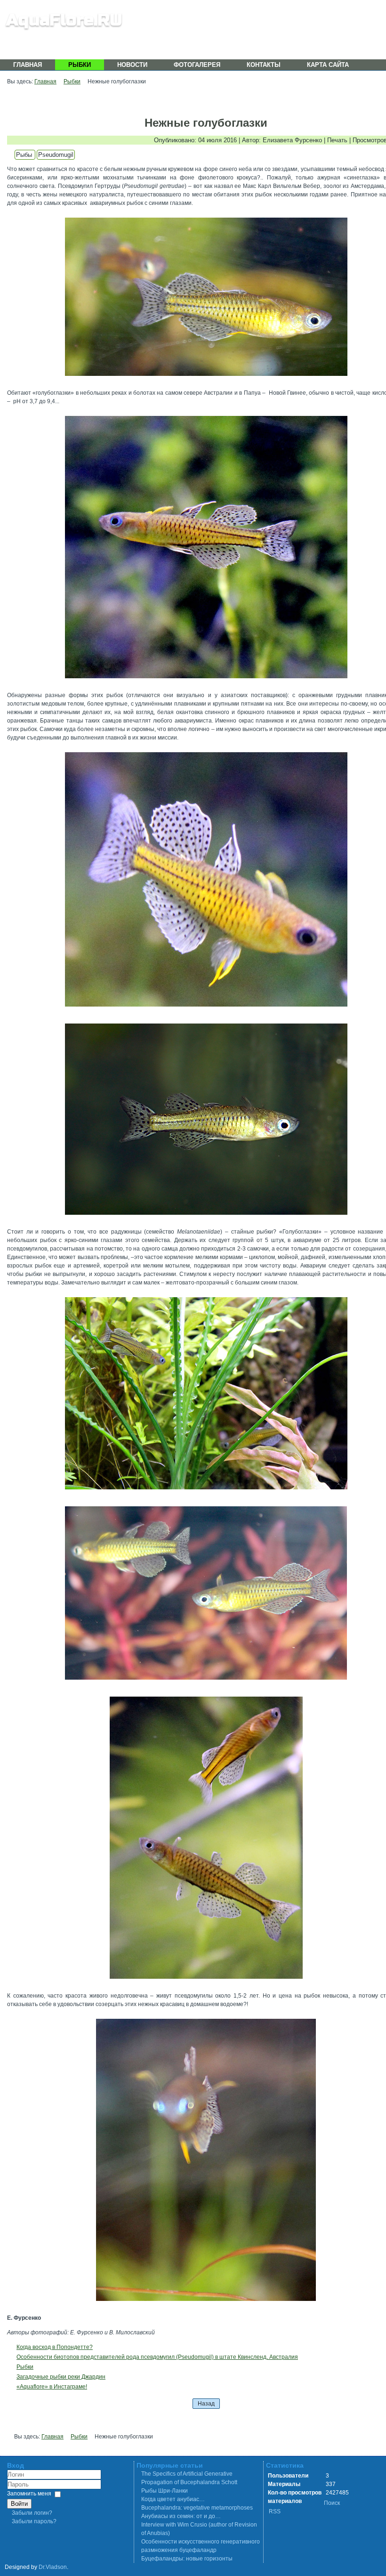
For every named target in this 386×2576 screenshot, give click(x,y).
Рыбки (80, 65)
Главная (28, 65)
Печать (338, 140)
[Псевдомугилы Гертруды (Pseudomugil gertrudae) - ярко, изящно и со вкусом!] (206, 1839)
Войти (19, 2504)
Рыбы (25, 155)
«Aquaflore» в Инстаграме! (52, 2387)
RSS (275, 2511)
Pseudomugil (56, 155)
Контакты (264, 65)
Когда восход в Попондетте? (55, 2347)
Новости (132, 65)
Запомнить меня (29, 2494)
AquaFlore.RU (64, 20)
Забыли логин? (32, 2513)
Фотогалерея (197, 65)
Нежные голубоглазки (206, 123)
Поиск (332, 2503)
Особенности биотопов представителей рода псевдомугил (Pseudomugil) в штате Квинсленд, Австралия (157, 2357)
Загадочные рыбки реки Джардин (61, 2377)
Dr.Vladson (53, 2567)
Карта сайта (328, 65)
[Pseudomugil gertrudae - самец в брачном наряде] (206, 881)
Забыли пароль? (34, 2521)
